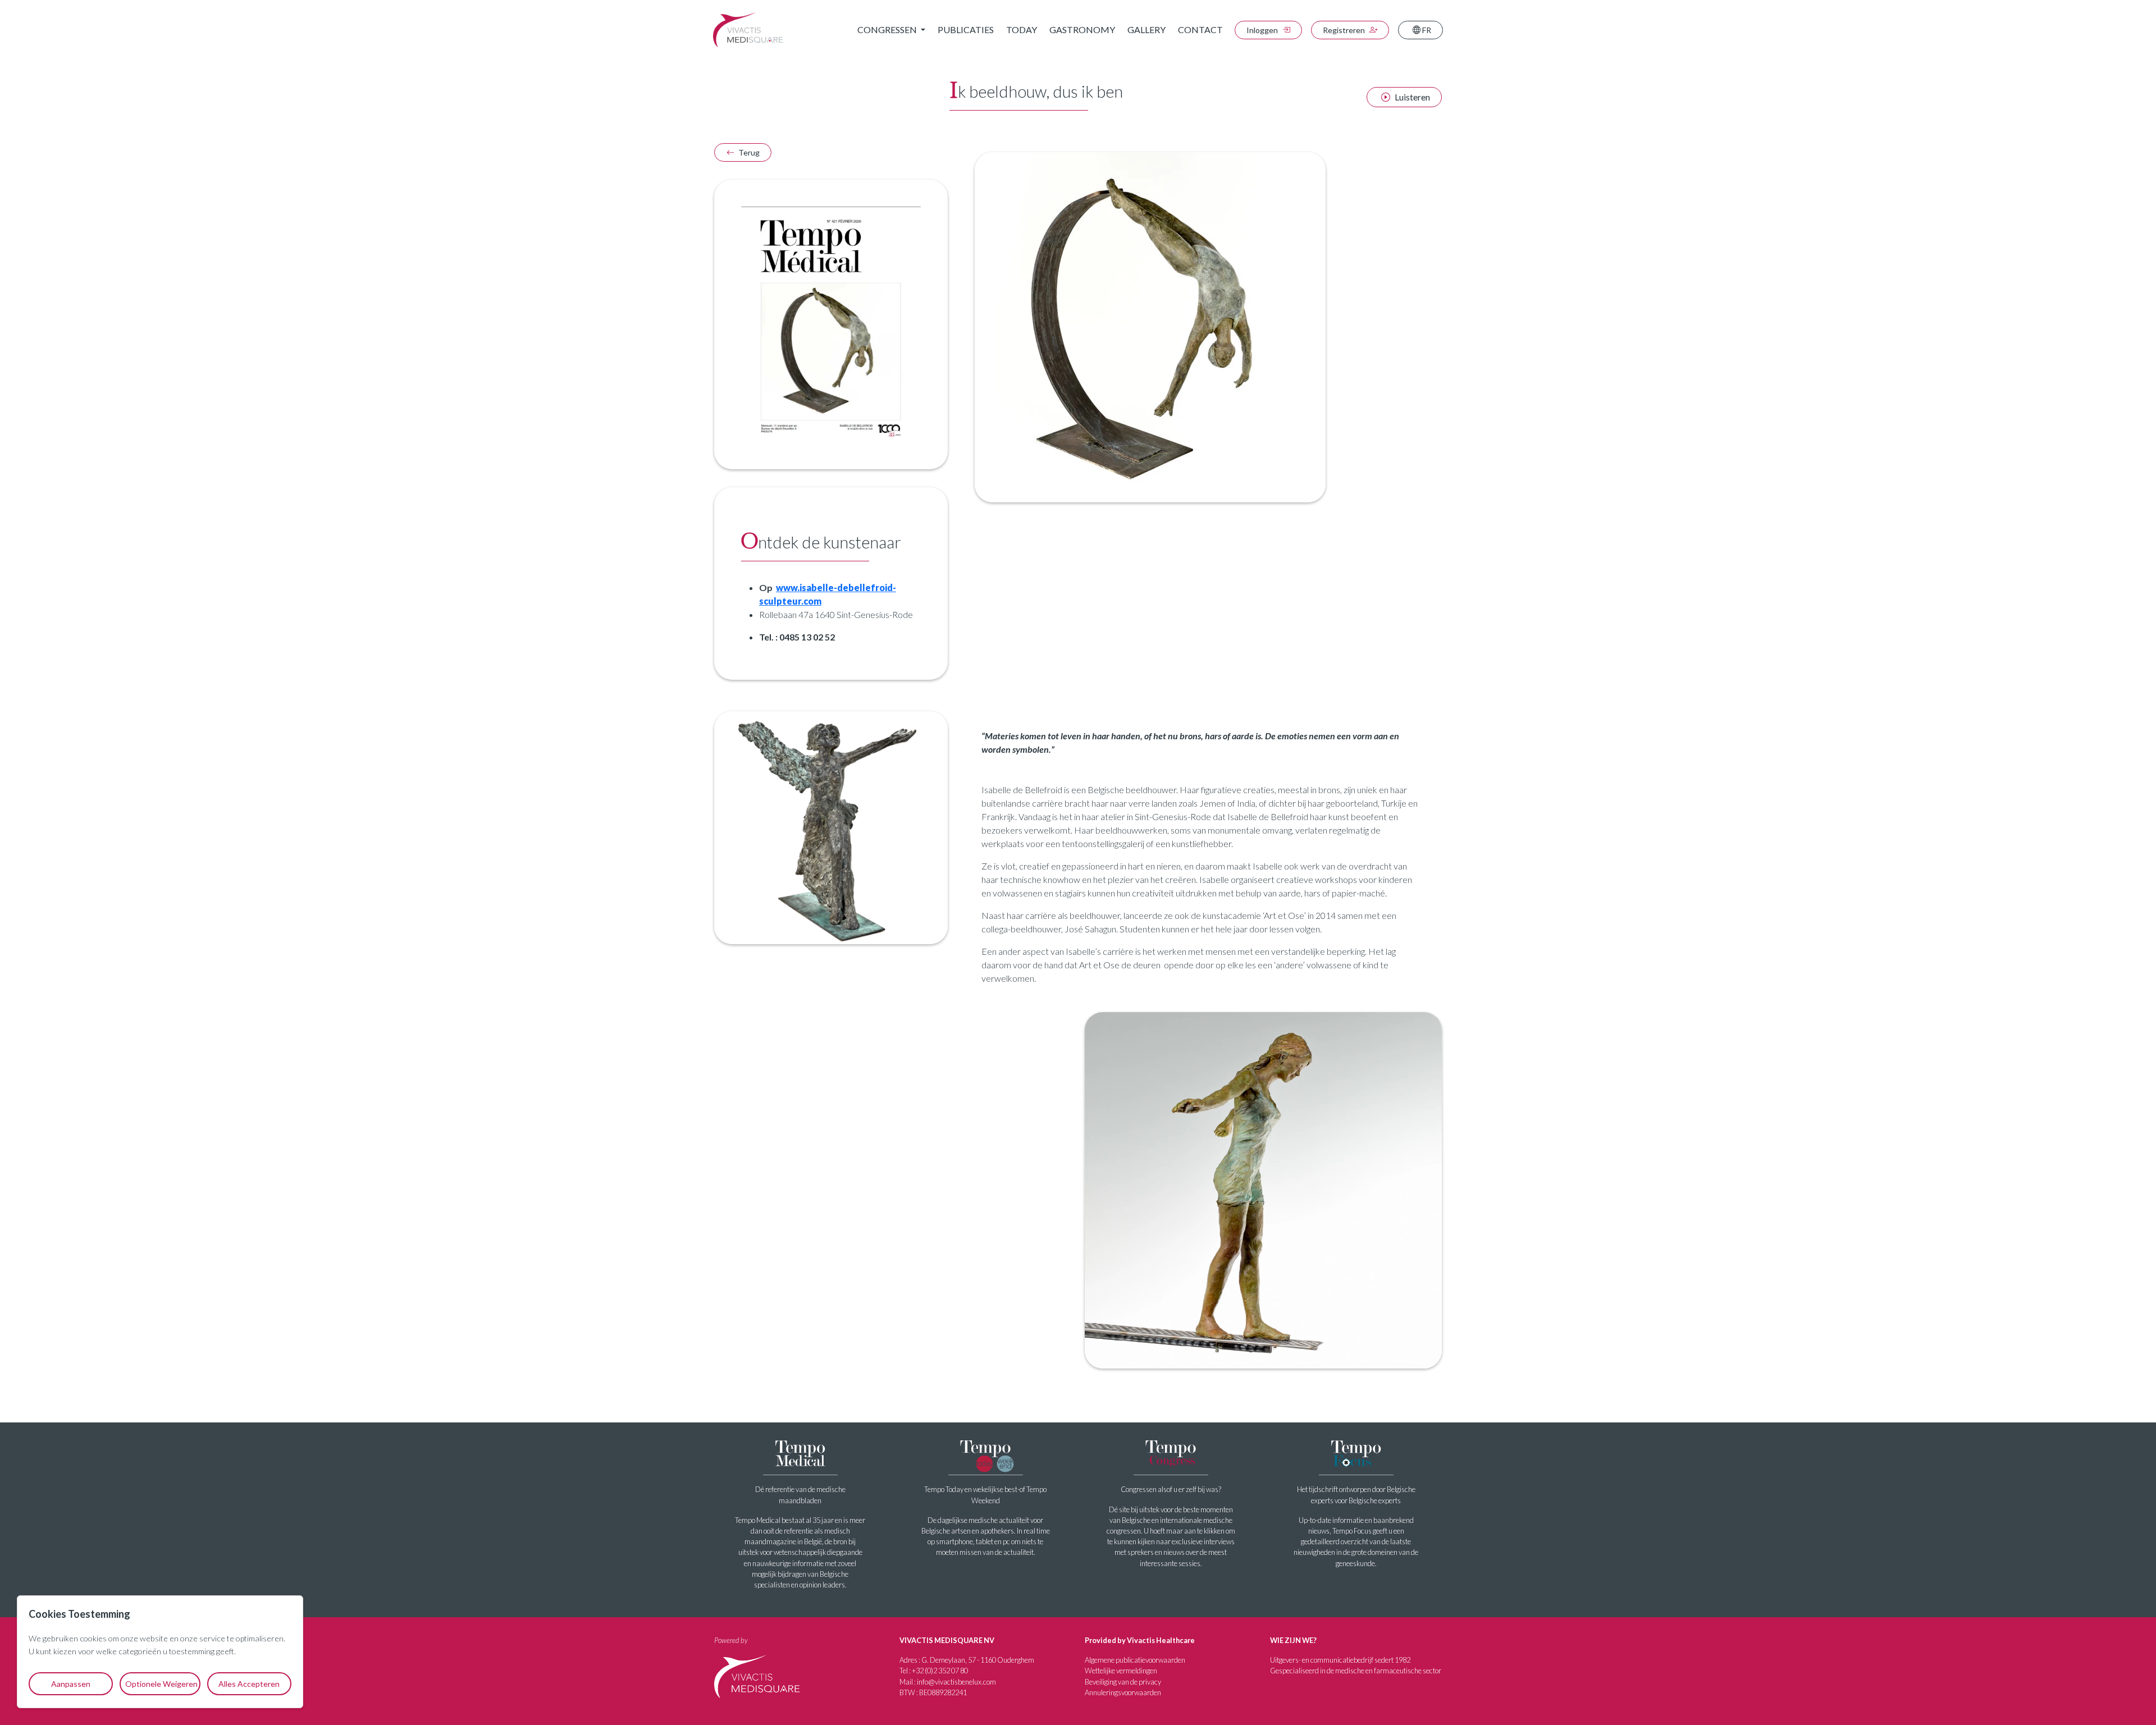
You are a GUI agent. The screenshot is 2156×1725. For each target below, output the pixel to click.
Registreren (1345, 30)
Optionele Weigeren (161, 1684)
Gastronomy (1082, 29)
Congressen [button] (888, 29)
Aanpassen (71, 1684)
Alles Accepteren (249, 1684)
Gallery (1146, 29)
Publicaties (966, 29)
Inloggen (1263, 30)
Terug (748, 152)
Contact (1200, 29)
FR (1426, 30)
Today (1022, 29)
